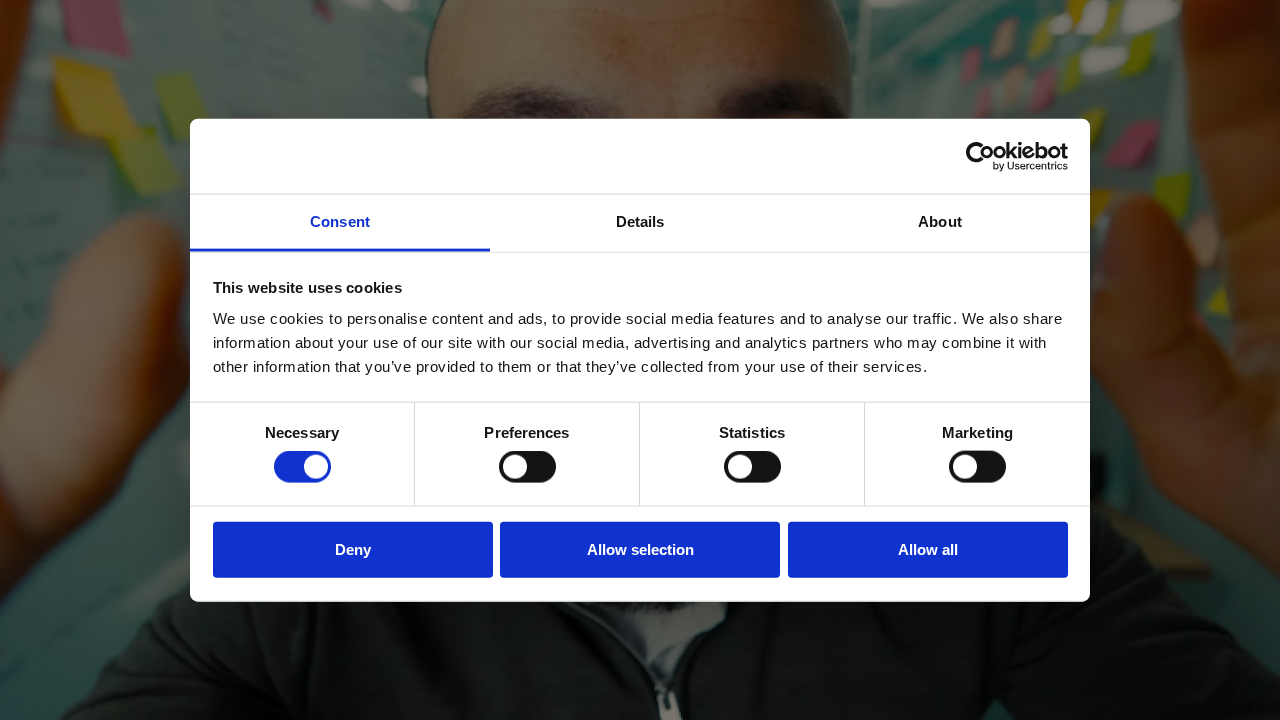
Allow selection (640, 548)
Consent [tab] (340, 221)
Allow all (928, 548)
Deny (353, 548)
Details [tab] (640, 221)
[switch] (527, 467)
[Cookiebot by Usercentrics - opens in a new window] (980, 156)
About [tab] (940, 221)
